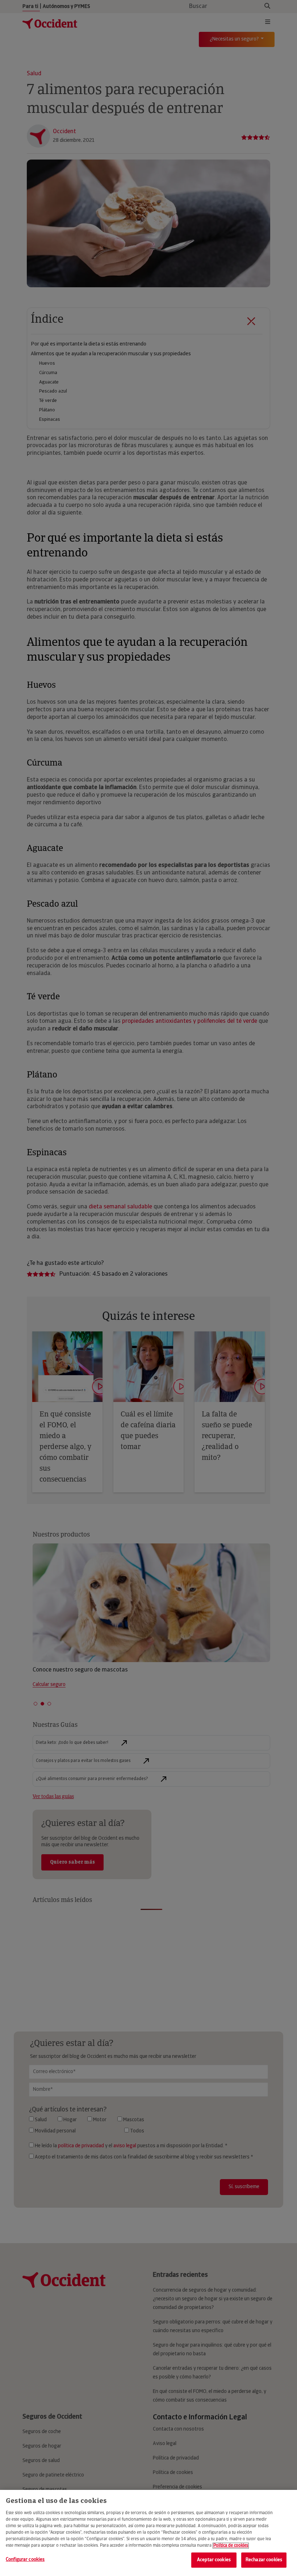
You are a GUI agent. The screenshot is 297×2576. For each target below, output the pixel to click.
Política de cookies (231, 2546)
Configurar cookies (25, 2560)
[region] (148, 2533)
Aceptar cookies (214, 2560)
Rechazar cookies (264, 2560)
